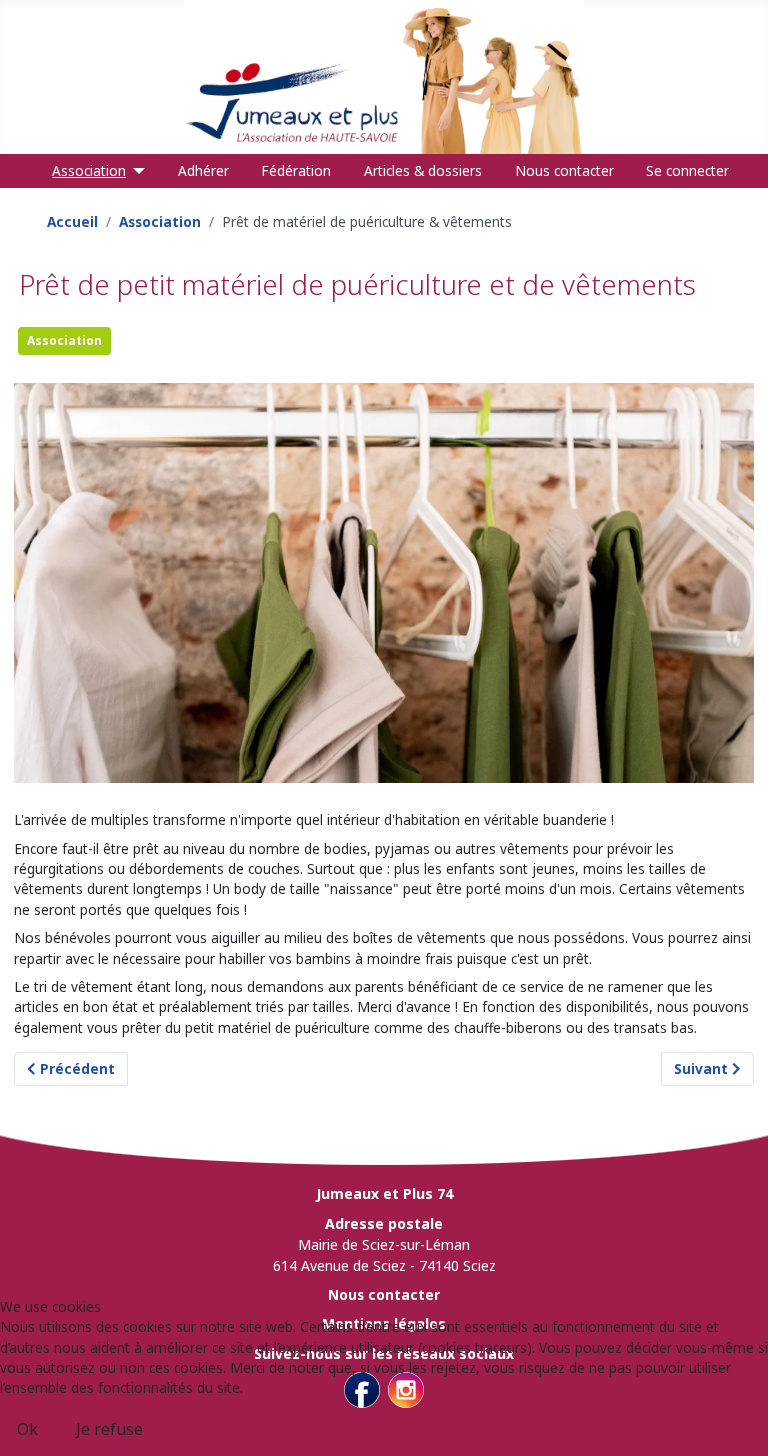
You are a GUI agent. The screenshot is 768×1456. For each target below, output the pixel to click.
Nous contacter (564, 170)
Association (89, 170)
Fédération (296, 170)
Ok (27, 1429)
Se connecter (687, 170)
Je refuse (109, 1429)
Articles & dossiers (423, 170)
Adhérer (203, 170)
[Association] (135, 171)
